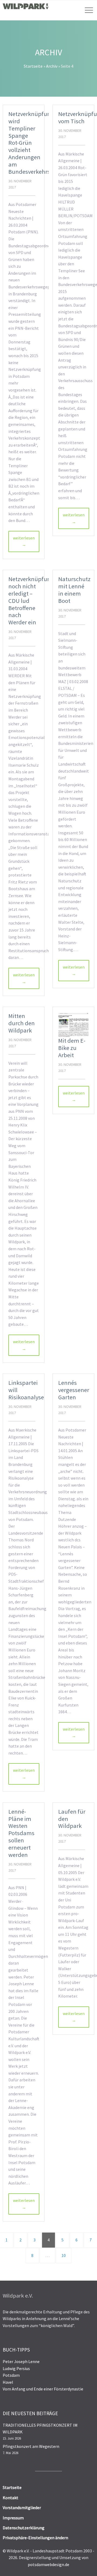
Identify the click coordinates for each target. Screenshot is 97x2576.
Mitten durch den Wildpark (22, 1023)
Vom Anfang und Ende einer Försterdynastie (43, 2389)
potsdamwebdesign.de (48, 2564)
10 (64, 2255)
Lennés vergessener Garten (74, 1390)
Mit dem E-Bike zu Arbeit (72, 1048)
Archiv (52, 66)
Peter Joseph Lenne (21, 2361)
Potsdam (11, 2375)
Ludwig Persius (16, 2368)
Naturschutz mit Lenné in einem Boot (74, 590)
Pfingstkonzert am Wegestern (31, 2446)
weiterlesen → (24, 541)
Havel (8, 2382)
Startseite (33, 66)
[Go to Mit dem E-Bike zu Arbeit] (73, 1025)
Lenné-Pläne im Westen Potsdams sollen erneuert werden (21, 1833)
